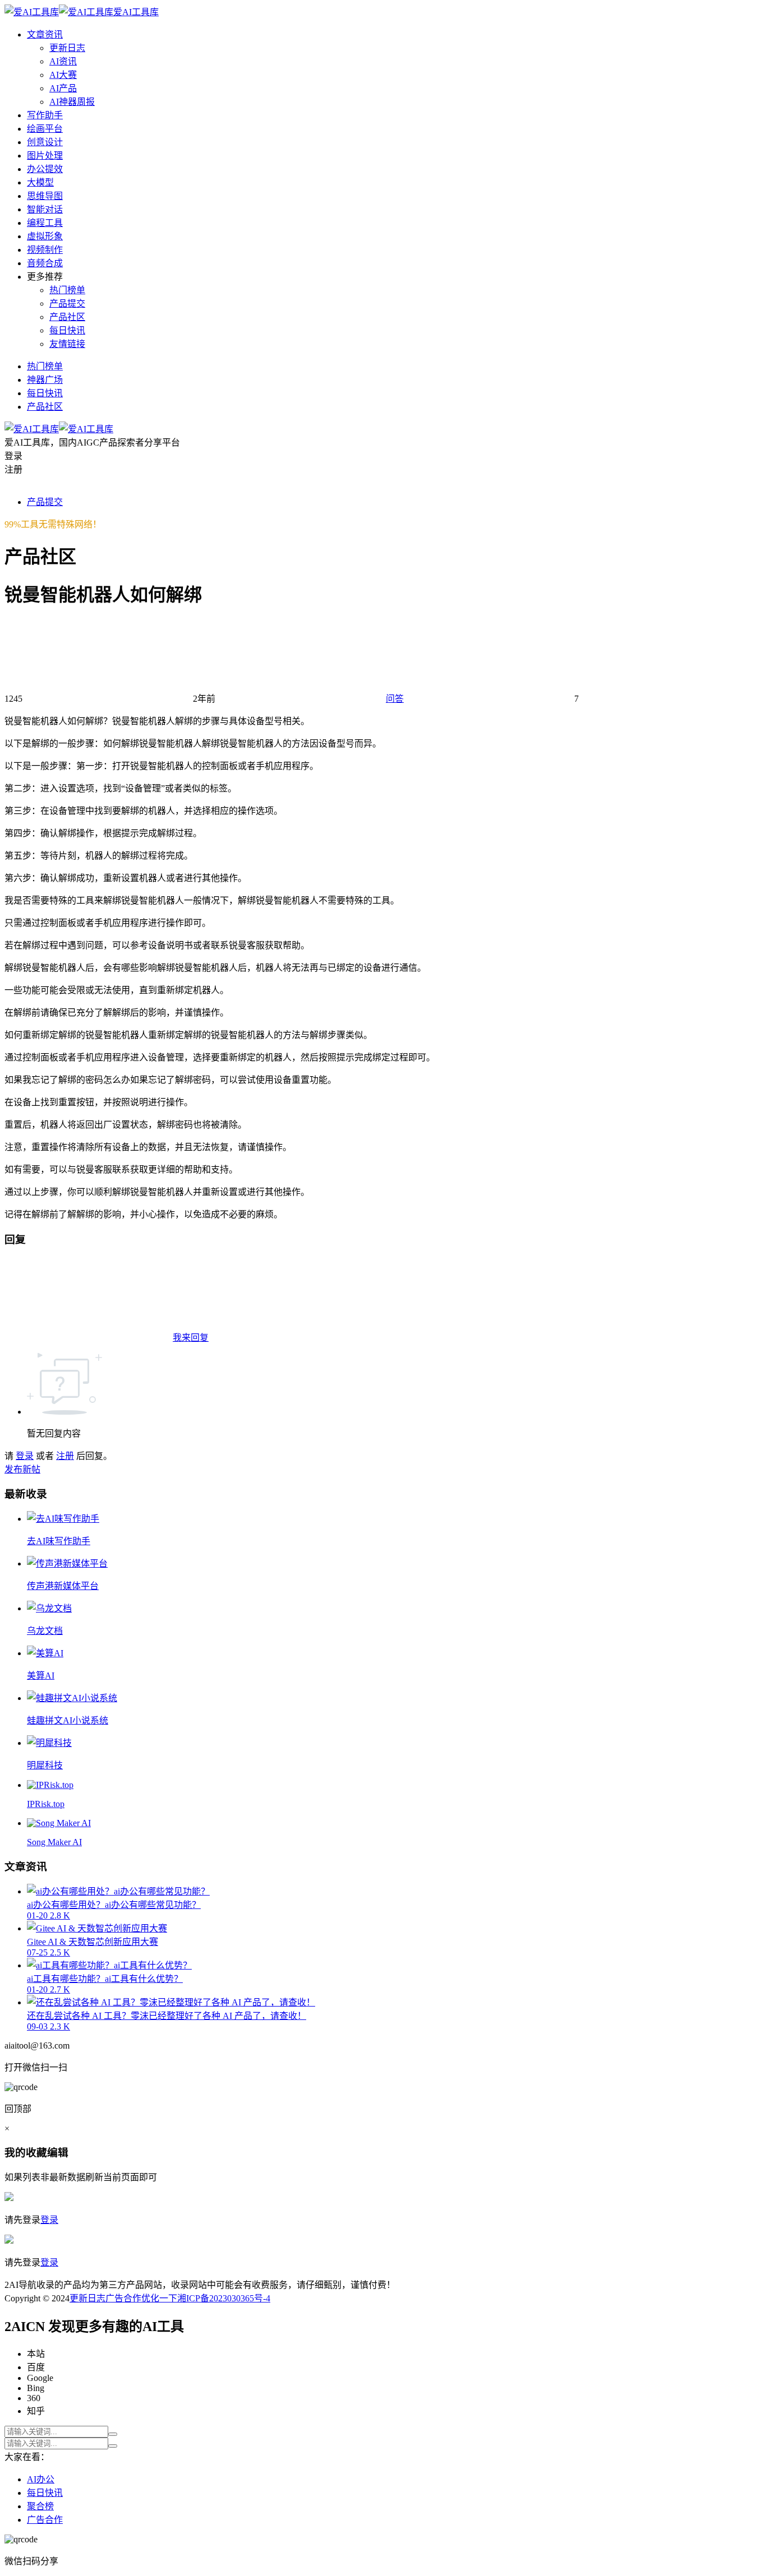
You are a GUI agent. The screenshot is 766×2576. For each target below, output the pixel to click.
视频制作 (45, 250)
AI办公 (41, 2479)
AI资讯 (63, 61)
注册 (65, 1456)
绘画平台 (45, 129)
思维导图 (45, 196)
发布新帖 (22, 1469)
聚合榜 (40, 2506)
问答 (395, 699)
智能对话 (45, 209)
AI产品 (63, 88)
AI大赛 (63, 75)
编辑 (58, 2153)
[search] (113, 2434)
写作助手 (45, 115)
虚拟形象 (45, 236)
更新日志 (67, 48)
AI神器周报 (72, 102)
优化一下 (159, 2298)
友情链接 (67, 344)
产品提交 (67, 304)
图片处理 (45, 156)
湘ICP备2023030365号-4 (224, 2298)
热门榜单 (67, 290)
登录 (25, 1456)
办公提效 (45, 169)
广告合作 (123, 2298)
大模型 (40, 182)
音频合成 (45, 263)
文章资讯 (45, 34)
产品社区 (67, 317)
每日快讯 (67, 330)
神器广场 (45, 380)
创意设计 (45, 142)
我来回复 (191, 1338)
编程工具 (45, 223)
